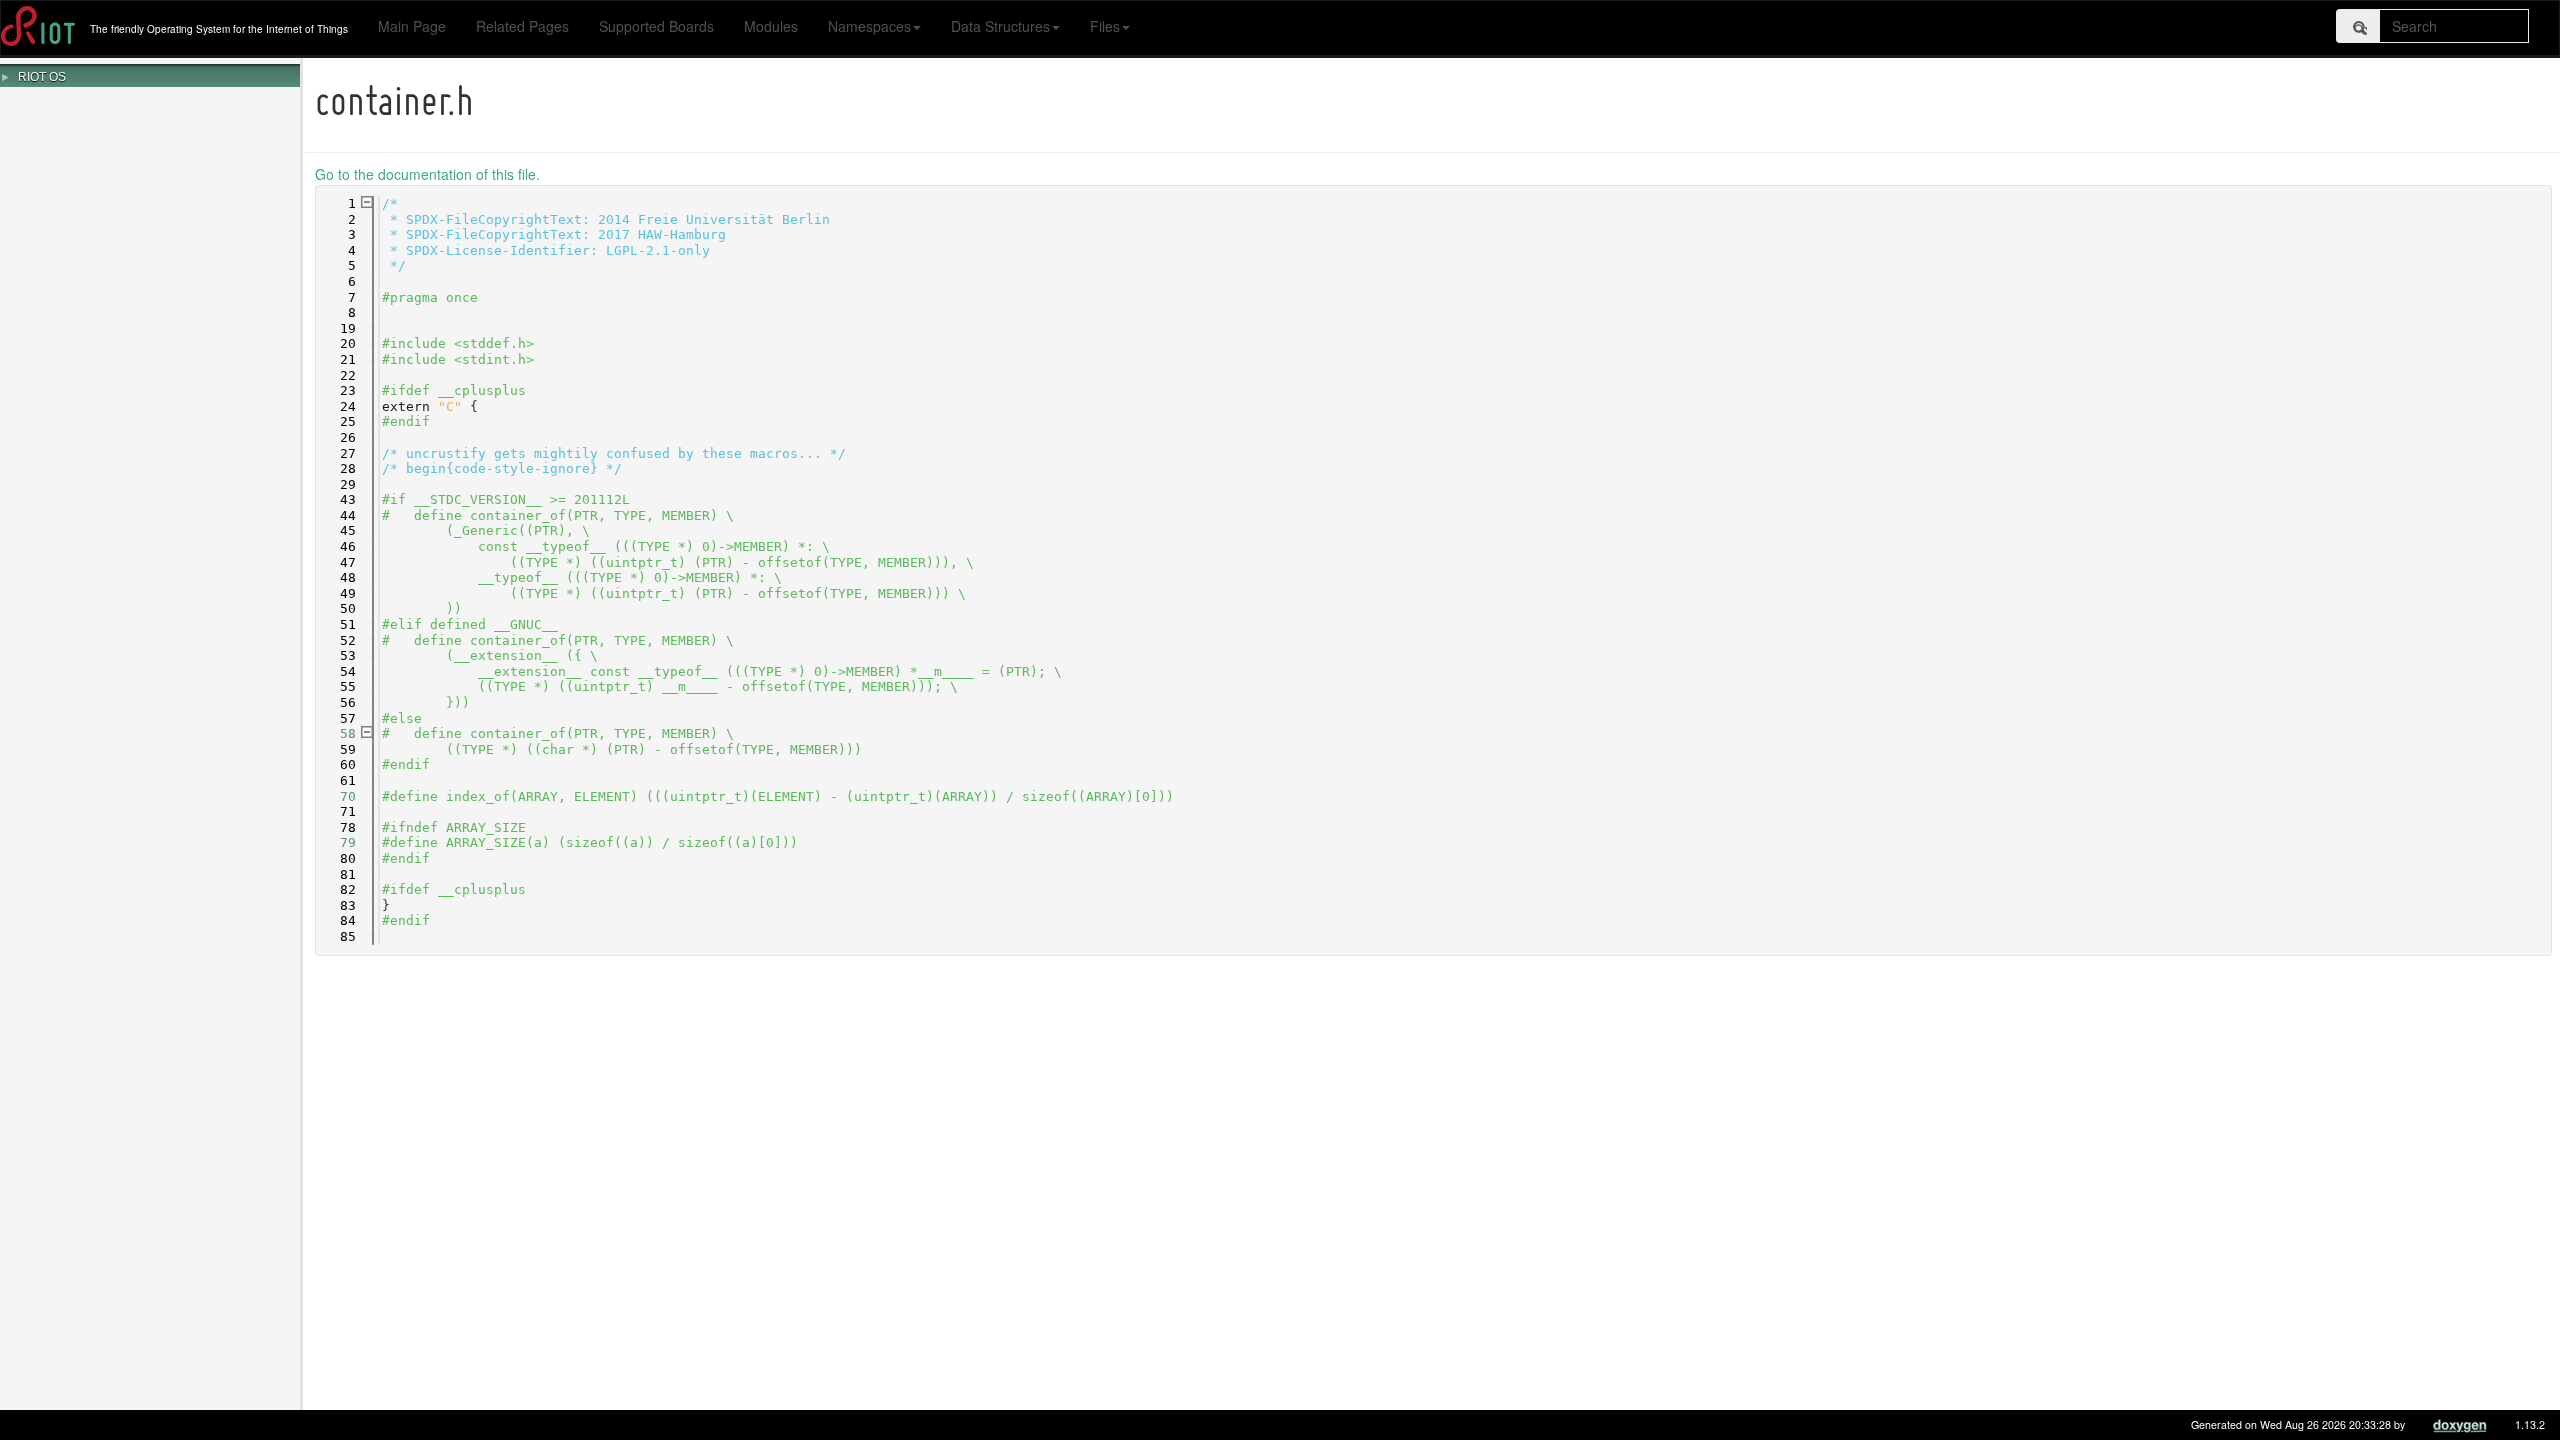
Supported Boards (656, 26)
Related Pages (522, 26)
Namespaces (869, 26)
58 (336, 733)
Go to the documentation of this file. (427, 174)
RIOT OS (42, 77)
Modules (771, 26)
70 (336, 796)
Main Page (412, 26)
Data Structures (1000, 26)
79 (336, 842)
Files (1105, 26)
